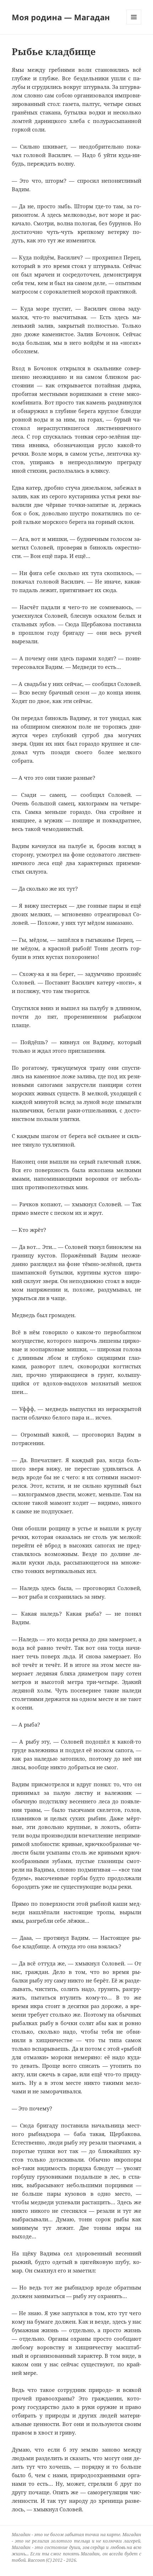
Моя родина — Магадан (61, 17)
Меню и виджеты (134, 24)
